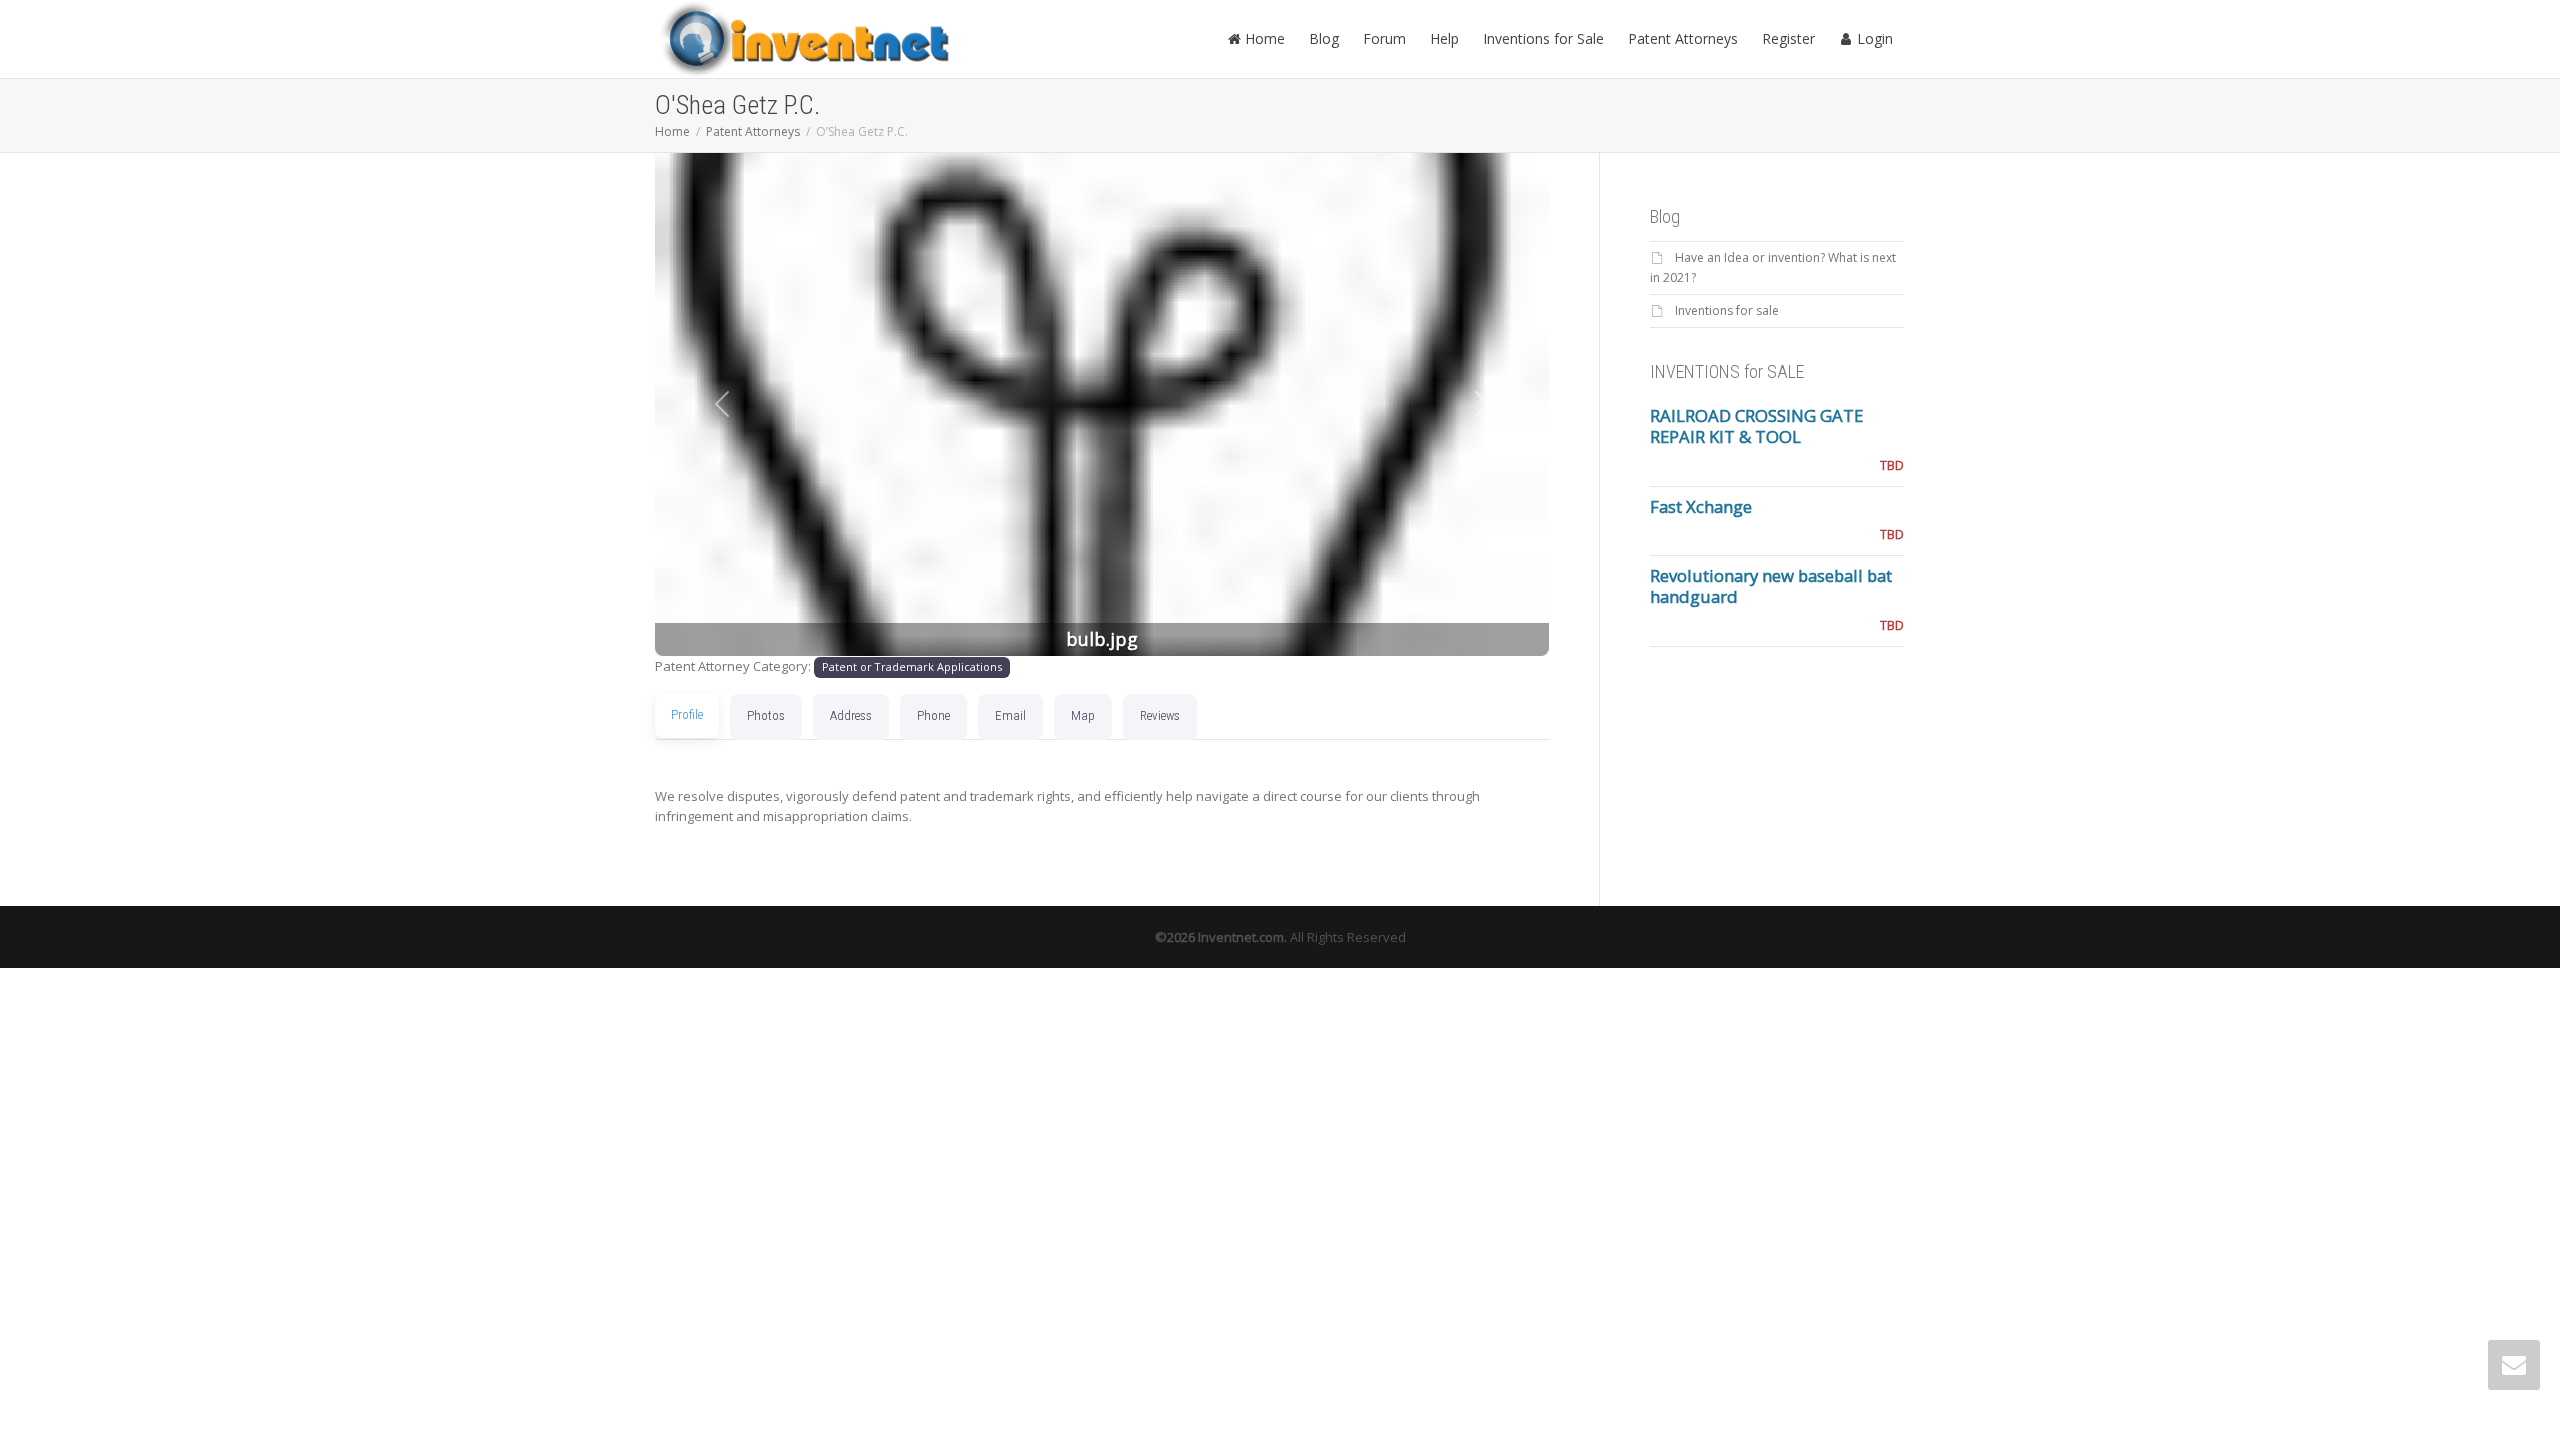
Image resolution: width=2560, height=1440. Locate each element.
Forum (1384, 38)
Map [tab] (1083, 715)
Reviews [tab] (1160, 715)
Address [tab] (851, 715)
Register (1788, 38)
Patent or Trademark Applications (912, 666)
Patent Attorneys (1683, 38)
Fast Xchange (1701, 506)
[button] (722, 404)
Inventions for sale (1727, 310)
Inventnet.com (1241, 937)
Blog (1324, 38)
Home (1263, 38)
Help (1444, 38)
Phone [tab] (933, 715)
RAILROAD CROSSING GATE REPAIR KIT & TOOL (1756, 426)
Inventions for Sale (1543, 38)
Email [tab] (1010, 715)
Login (1873, 38)
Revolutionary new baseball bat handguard (1771, 586)
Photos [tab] (766, 715)
